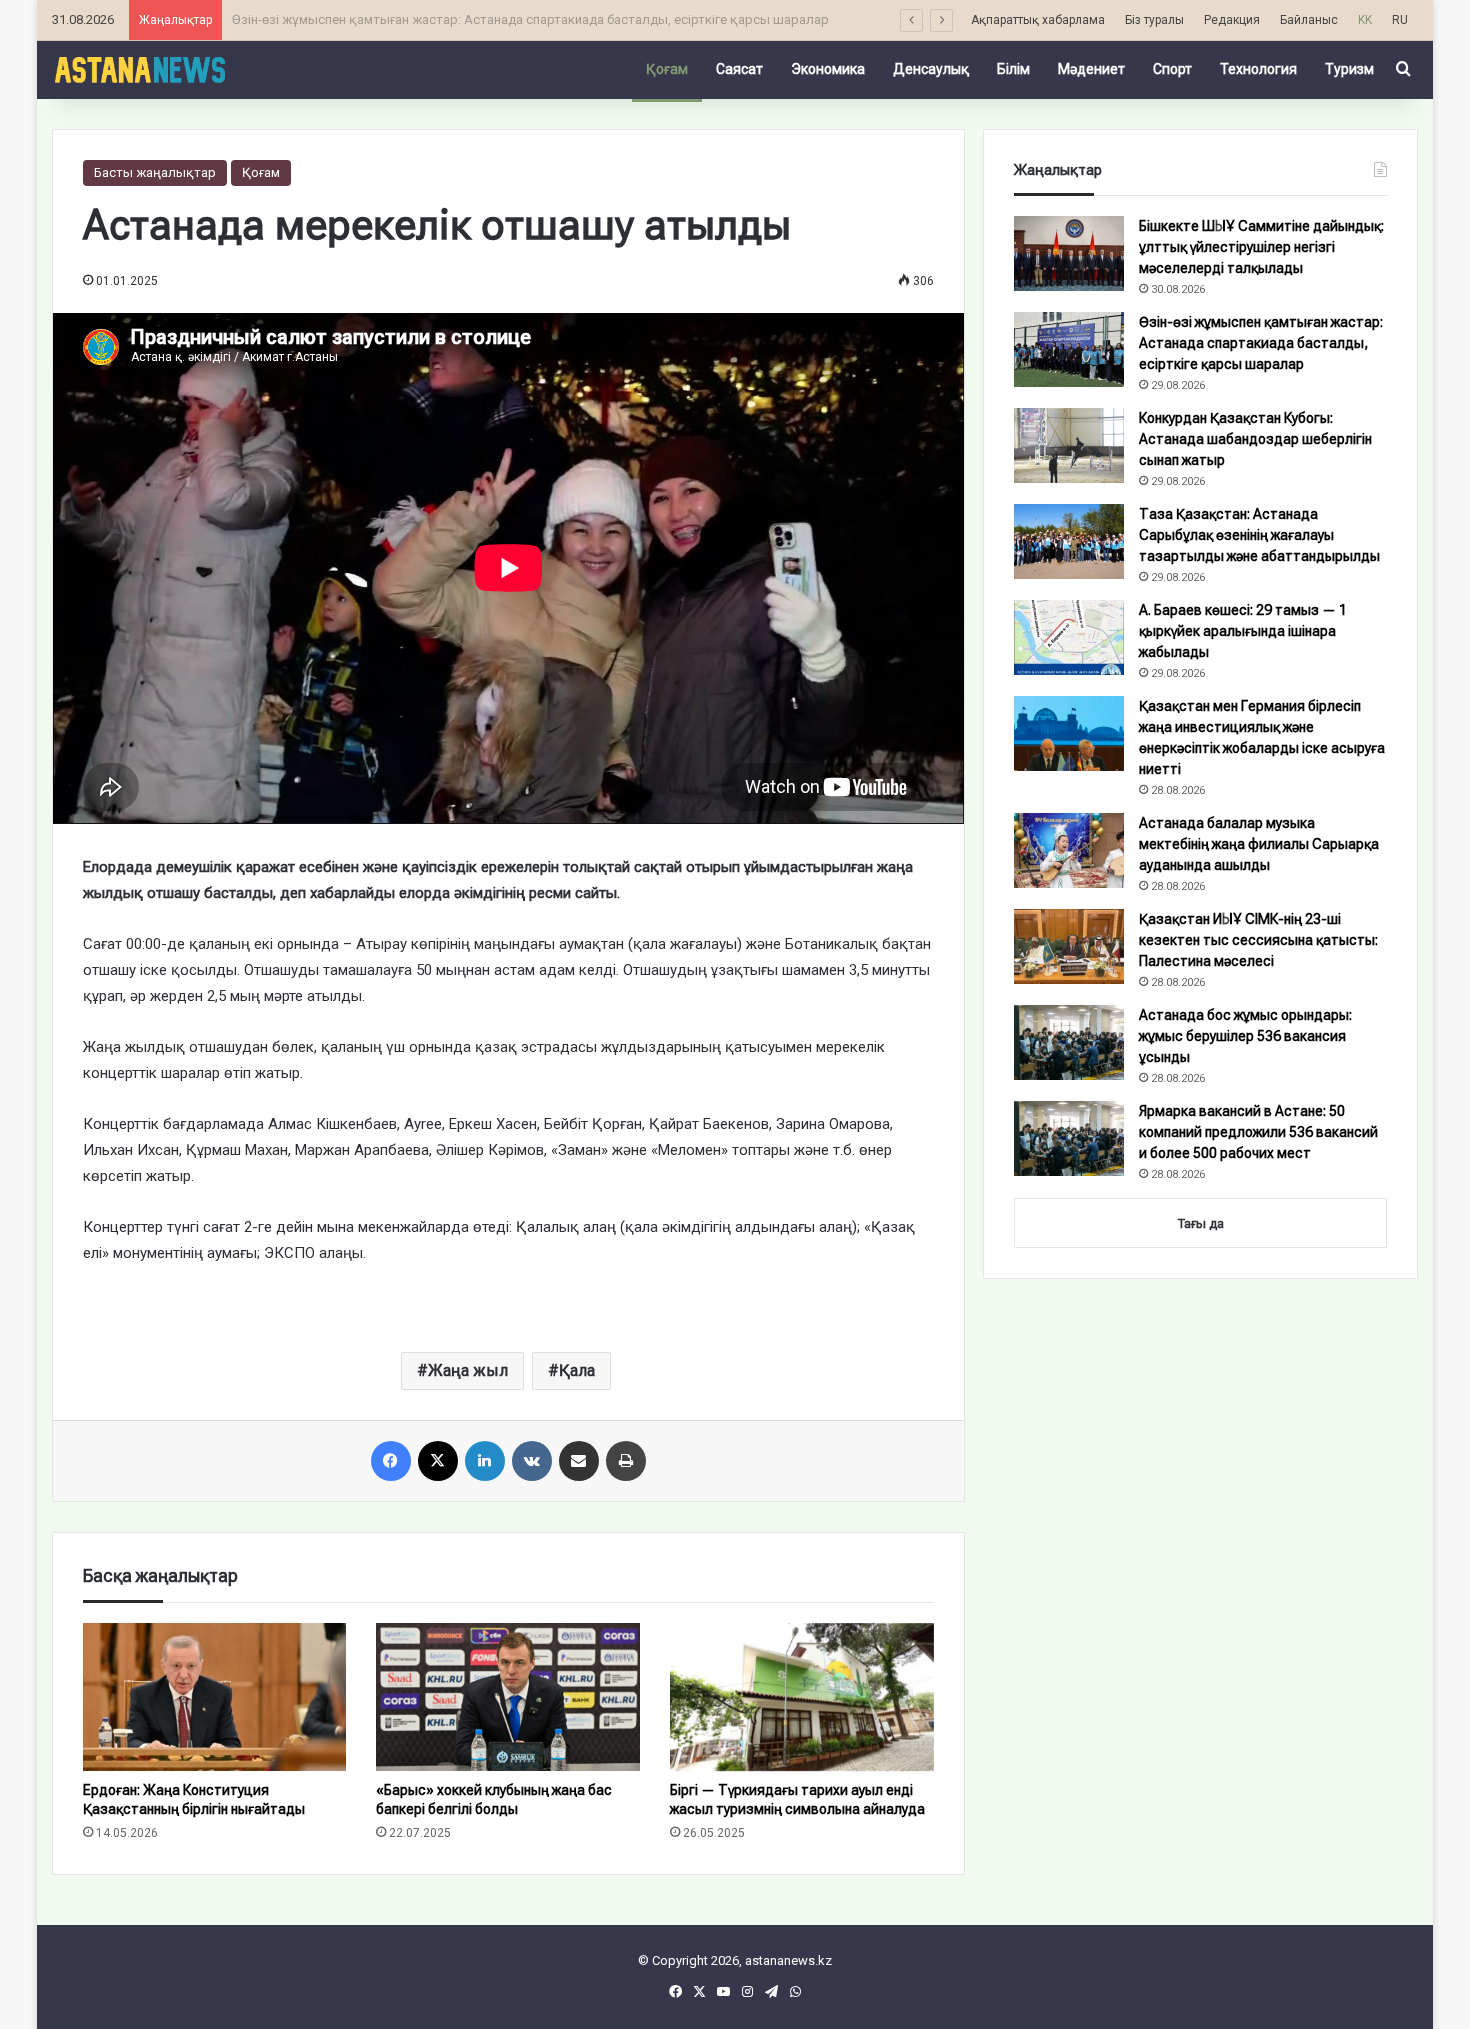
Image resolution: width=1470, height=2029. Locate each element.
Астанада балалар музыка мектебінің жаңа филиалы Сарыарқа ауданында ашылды (1259, 844)
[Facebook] (391, 1461)
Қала (577, 1370)
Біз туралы (1154, 20)
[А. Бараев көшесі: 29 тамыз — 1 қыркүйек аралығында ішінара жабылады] (1069, 637)
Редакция (1232, 20)
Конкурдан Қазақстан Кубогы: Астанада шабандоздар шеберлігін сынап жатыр (1255, 439)
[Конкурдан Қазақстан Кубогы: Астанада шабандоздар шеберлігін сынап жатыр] (1069, 445)
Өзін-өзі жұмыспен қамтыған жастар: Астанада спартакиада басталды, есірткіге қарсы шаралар (1261, 343)
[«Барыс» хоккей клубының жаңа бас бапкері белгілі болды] (508, 1697)
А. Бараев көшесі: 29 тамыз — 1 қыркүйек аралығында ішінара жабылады (1243, 631)
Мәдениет (1091, 69)
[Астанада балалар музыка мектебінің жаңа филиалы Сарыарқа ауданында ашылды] (1069, 850)
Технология (1258, 69)
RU (1400, 20)
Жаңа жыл (468, 1370)
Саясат (739, 69)
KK (1365, 20)
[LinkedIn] (485, 1461)
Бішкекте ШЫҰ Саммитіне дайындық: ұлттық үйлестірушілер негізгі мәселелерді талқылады (1261, 247)
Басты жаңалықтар (155, 172)
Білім (1013, 69)
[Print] (626, 1461)
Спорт (1172, 69)
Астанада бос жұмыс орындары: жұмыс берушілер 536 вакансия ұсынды (1245, 1036)
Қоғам (667, 69)
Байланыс (1309, 20)
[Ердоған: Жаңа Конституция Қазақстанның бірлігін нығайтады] (215, 1697)
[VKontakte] (532, 1461)
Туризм (1349, 69)
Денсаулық (931, 69)
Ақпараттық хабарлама (1038, 20)
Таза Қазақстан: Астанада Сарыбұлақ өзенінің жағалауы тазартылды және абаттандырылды (1259, 535)
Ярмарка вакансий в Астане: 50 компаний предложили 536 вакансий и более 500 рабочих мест (1258, 1132)
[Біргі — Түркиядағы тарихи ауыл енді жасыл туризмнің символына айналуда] (802, 1697)
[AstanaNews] (139, 69)
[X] (438, 1461)
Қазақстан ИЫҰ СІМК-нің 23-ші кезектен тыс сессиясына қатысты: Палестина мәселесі (1258, 940)
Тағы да (1201, 1223)
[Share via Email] (579, 1461)
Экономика (828, 69)
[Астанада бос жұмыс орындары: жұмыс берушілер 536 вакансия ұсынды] (1069, 1042)
